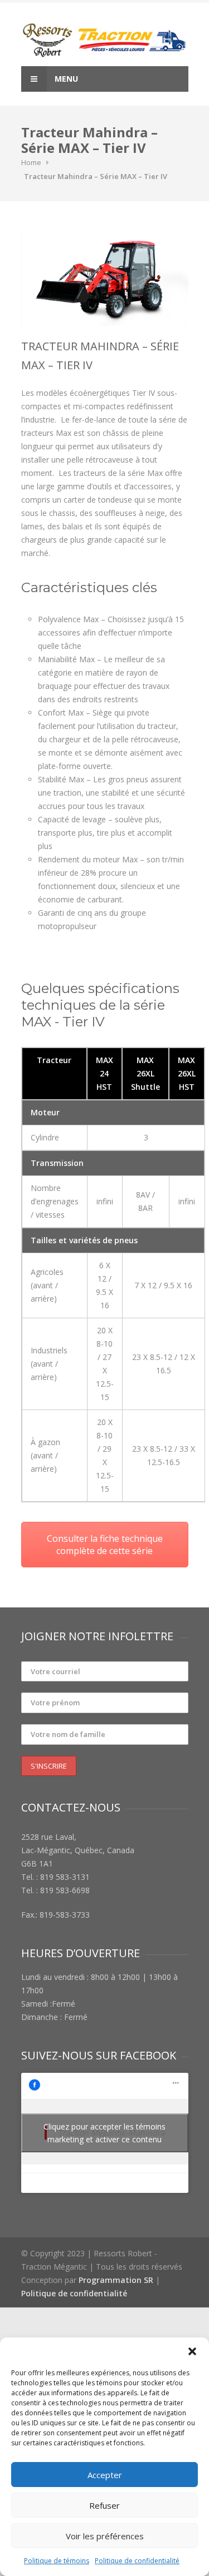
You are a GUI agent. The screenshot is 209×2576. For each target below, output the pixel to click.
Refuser (104, 2505)
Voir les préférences (105, 2536)
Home (31, 162)
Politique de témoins (57, 2561)
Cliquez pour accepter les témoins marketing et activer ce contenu (104, 2133)
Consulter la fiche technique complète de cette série (105, 1545)
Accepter (105, 2475)
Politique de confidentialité (137, 2561)
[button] (192, 2351)
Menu (65, 79)
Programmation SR (116, 2280)
